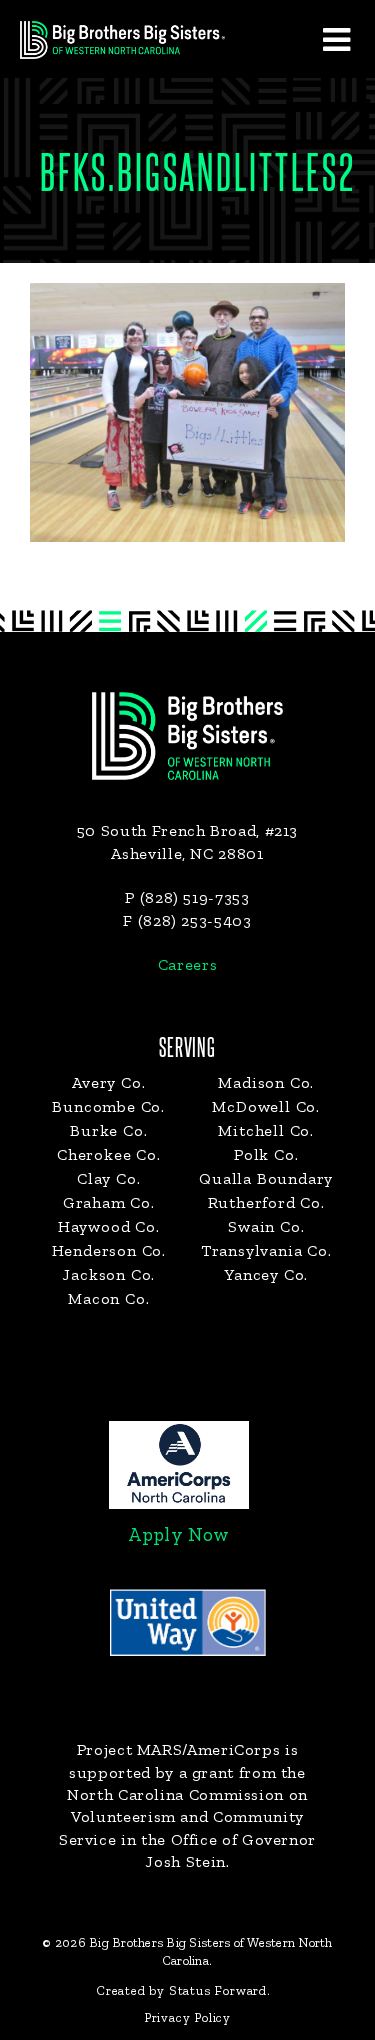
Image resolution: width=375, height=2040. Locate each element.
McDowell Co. (266, 1106)
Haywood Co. (109, 1226)
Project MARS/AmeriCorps (179, 1749)
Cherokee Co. (109, 1154)
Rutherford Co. (266, 1202)
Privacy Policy (187, 2017)
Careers (187, 964)
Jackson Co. (108, 1274)
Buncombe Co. (108, 1106)
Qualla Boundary (266, 1178)
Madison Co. (266, 1082)
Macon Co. (108, 1298)
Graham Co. (109, 1202)
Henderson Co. (109, 1250)
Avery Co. (108, 1082)
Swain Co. (266, 1226)
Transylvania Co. (266, 1250)
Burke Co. (108, 1130)
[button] (336, 39)
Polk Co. (266, 1154)
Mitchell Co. (266, 1130)
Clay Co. (108, 1178)
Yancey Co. (266, 1274)
